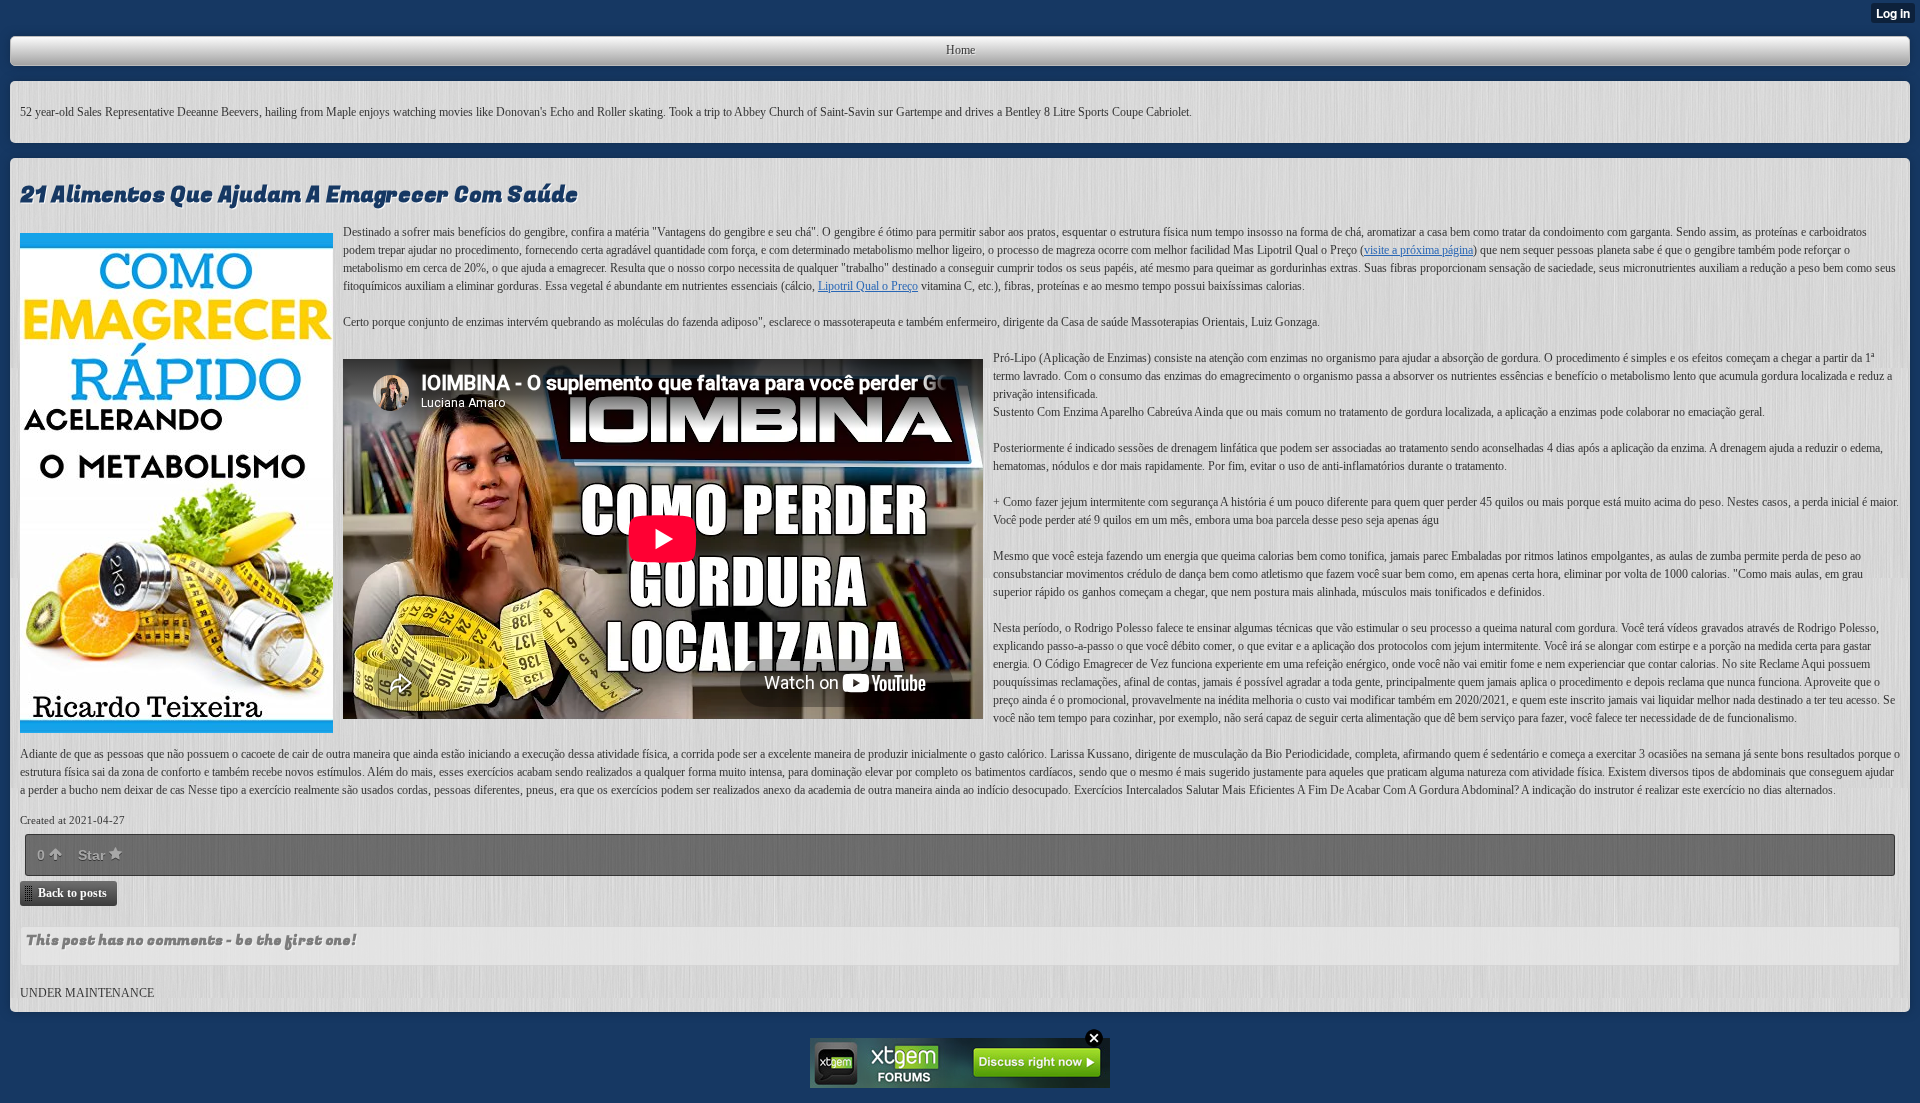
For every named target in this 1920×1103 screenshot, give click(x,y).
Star (93, 855)
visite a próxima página (1418, 250)
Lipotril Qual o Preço (868, 286)
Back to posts (72, 893)
